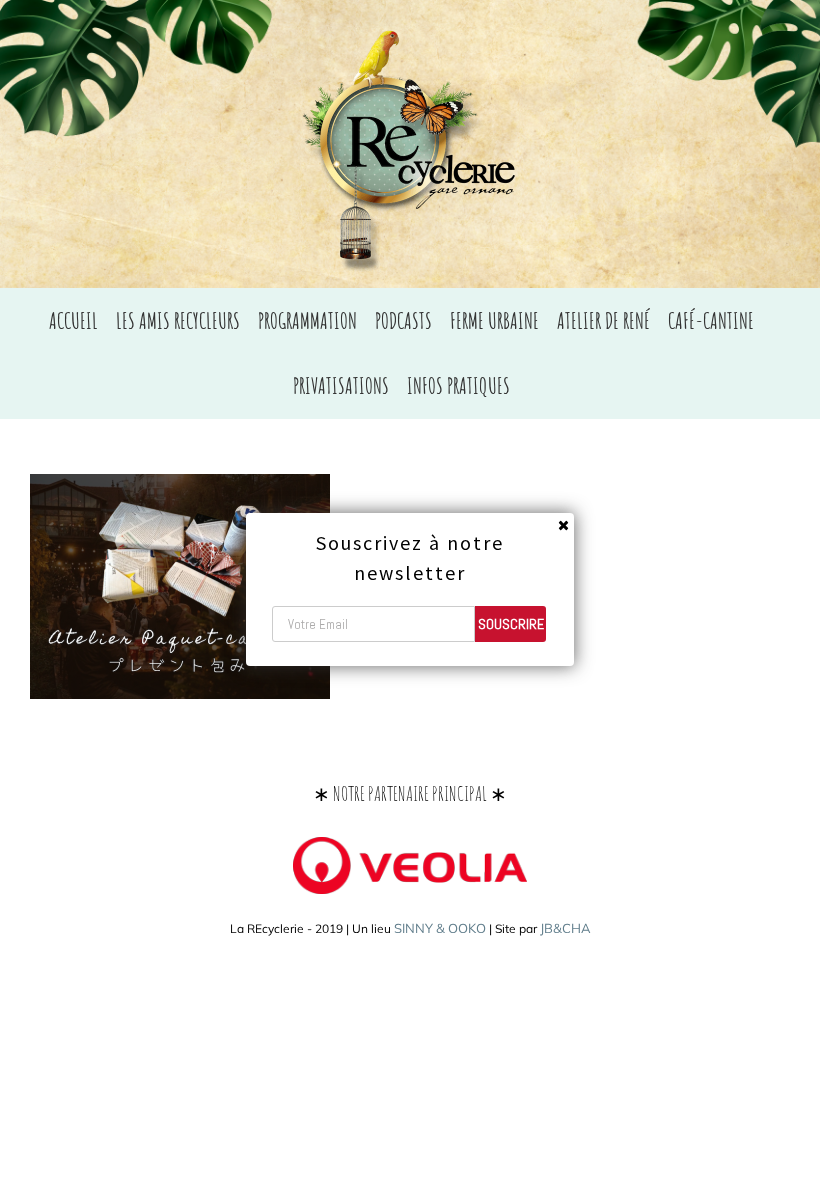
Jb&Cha (565, 928)
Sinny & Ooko (440, 928)
